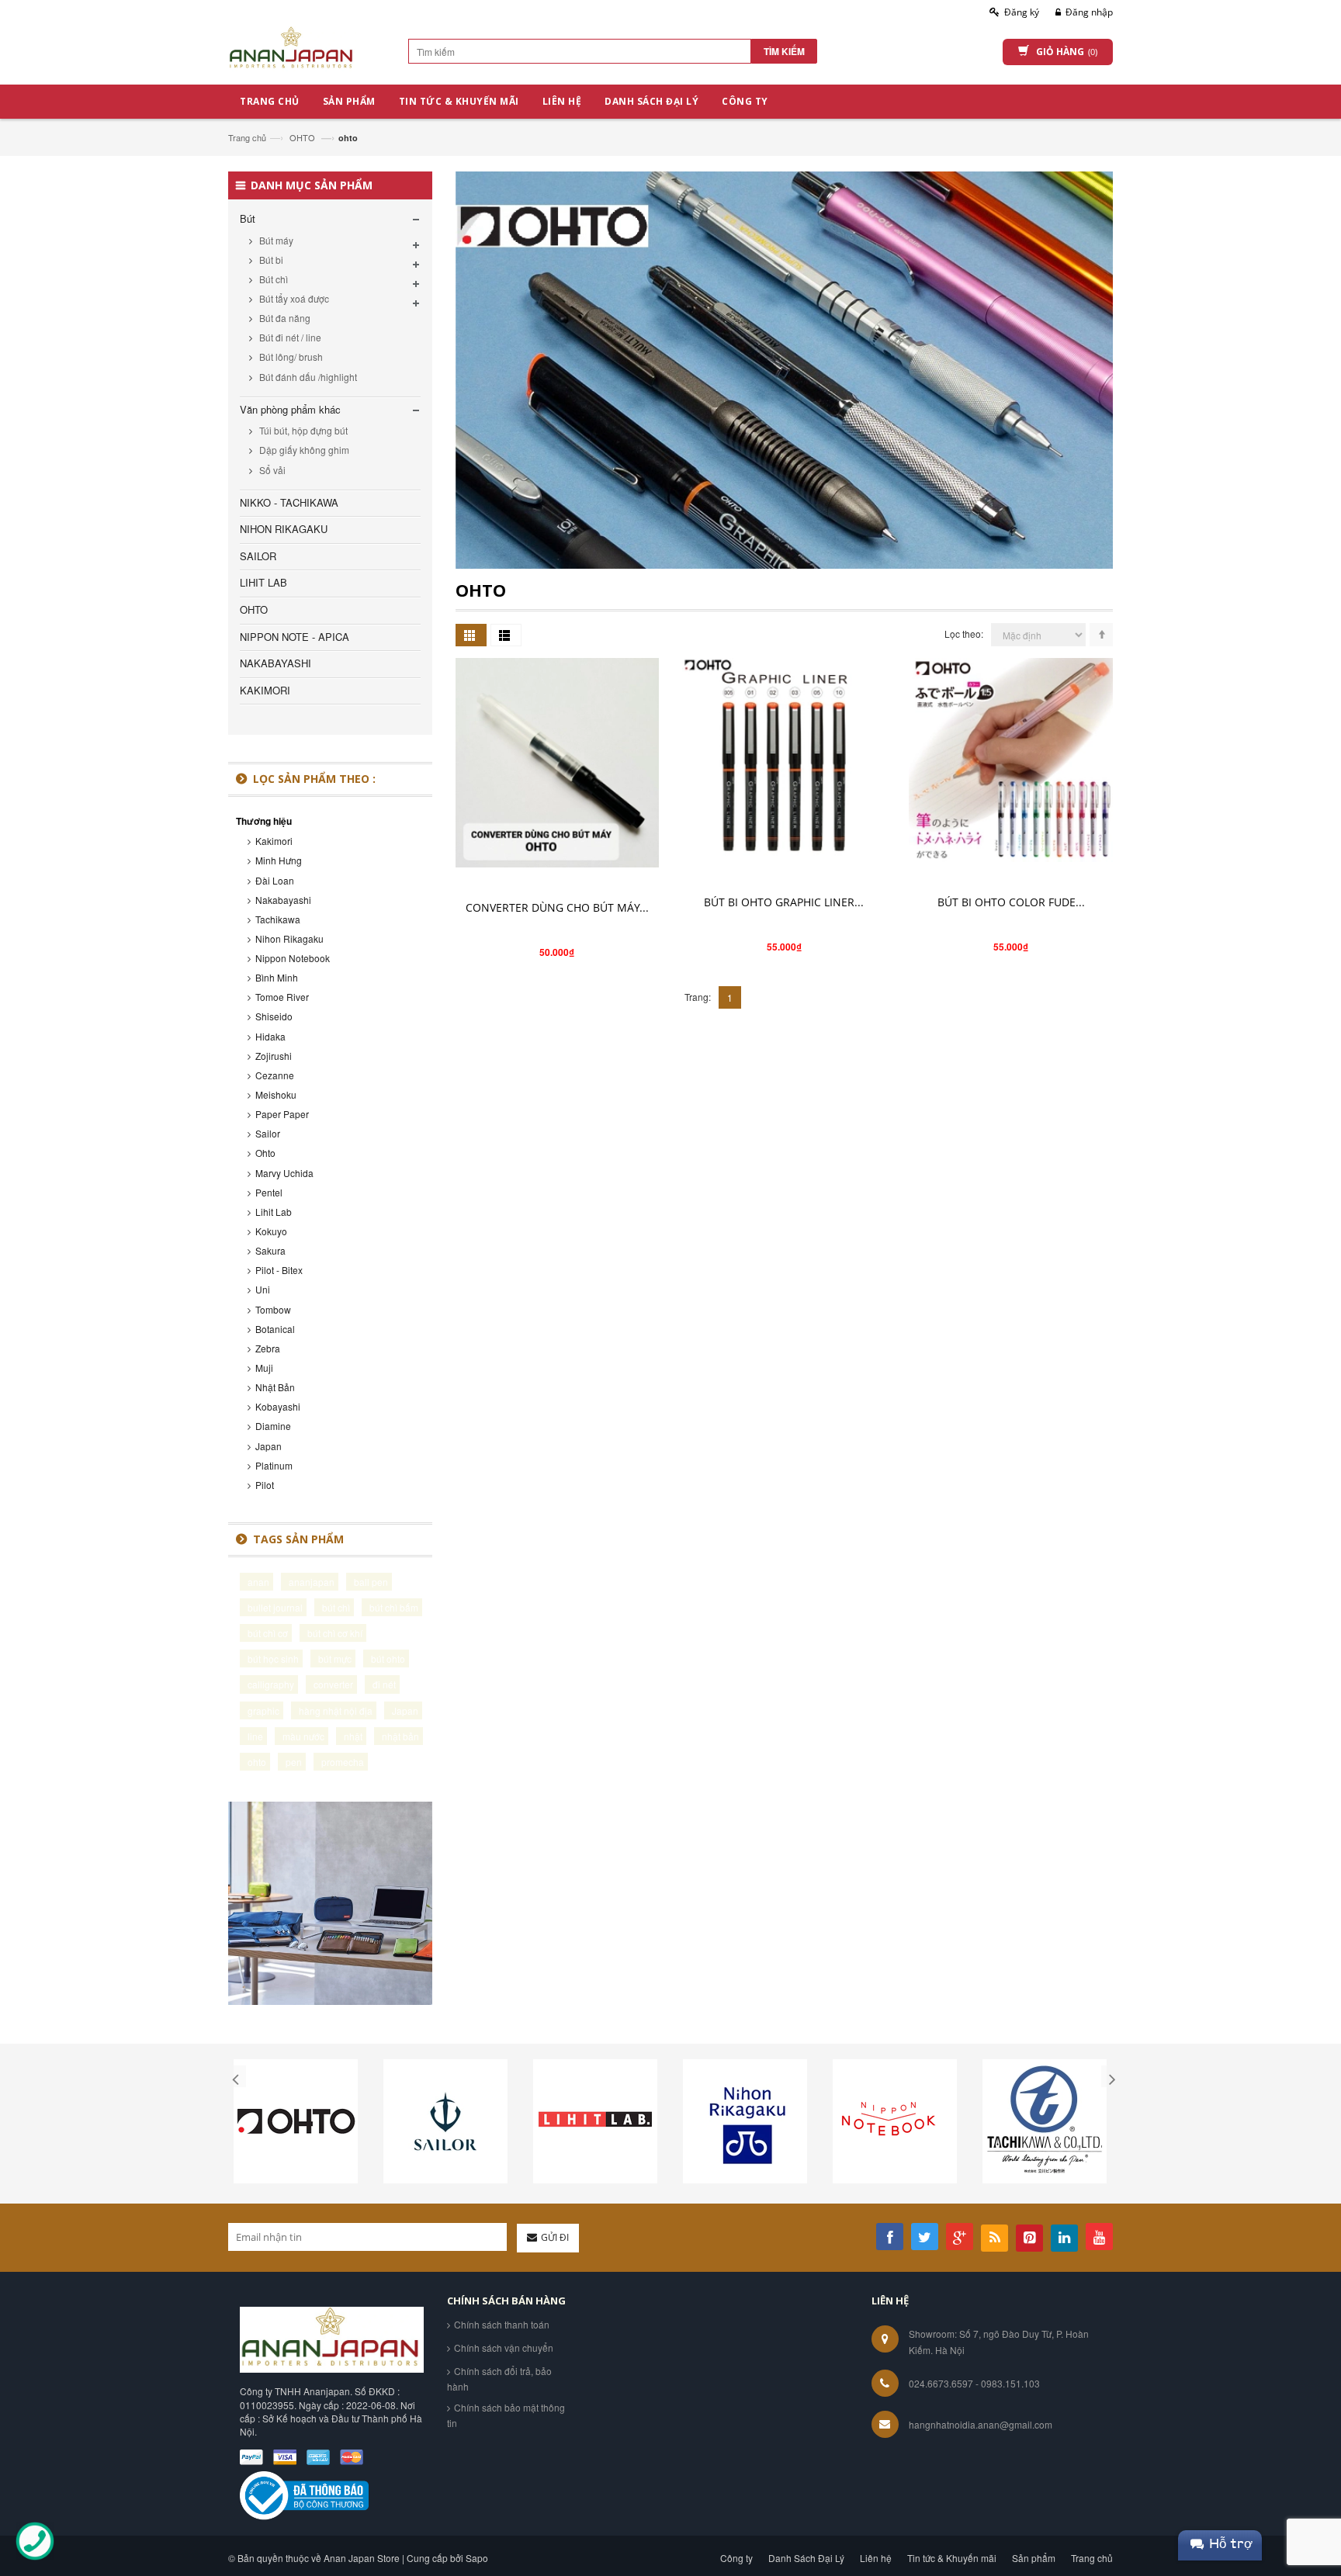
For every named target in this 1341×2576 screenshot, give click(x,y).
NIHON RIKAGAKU (284, 529)
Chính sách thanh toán (502, 2324)
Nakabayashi (283, 900)
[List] (506, 635)
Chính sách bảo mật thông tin (506, 2415)
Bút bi (270, 260)
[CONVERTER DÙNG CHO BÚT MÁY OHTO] (557, 762)
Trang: (698, 997)
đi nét (384, 1684)
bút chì (336, 1607)
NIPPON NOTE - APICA (295, 637)
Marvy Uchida (284, 1173)
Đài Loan (275, 880)
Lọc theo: (964, 634)
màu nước (303, 1736)
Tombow (273, 1309)
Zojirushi (274, 1056)
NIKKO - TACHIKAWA (289, 502)
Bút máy (275, 240)
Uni (263, 1289)
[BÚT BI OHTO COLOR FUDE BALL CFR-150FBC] (1010, 760)
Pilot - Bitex (279, 1270)
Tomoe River (282, 997)
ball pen (371, 1582)
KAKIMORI (265, 690)
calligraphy (271, 1684)
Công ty (736, 2558)
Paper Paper (282, 1114)
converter (333, 1684)
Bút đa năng (284, 318)
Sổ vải (271, 470)
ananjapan (312, 1582)
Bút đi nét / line (289, 337)
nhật (353, 1736)
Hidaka (270, 1036)
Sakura (270, 1250)
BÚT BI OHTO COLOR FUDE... (1011, 902)
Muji (264, 1368)
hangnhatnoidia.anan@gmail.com (981, 2424)
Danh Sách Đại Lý (806, 2558)
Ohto (265, 1153)
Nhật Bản (275, 1387)
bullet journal (275, 1607)
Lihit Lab (274, 1212)
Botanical (275, 1329)
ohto (257, 1762)
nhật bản (400, 1736)
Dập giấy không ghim (303, 450)
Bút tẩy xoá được (293, 298)
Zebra (268, 1348)
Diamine (273, 1426)
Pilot (265, 1485)
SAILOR (258, 556)
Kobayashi (278, 1406)
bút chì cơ (268, 1633)
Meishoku (276, 1094)
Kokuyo (271, 1231)
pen (294, 1762)
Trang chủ (247, 137)
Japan (269, 1446)
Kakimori (274, 841)
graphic (263, 1710)
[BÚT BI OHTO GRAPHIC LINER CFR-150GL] (784, 760)
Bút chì (272, 279)
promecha (343, 1762)
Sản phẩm (1034, 2558)
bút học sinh (273, 1658)
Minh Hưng (279, 860)
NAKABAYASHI (275, 663)
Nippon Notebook (293, 958)
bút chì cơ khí (335, 1633)
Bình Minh (277, 977)
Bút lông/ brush (290, 357)
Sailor (268, 1133)
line (255, 1736)
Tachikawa (278, 919)
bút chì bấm (394, 1607)
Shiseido (274, 1016)
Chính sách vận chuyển (504, 2347)
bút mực (335, 1658)
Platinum (274, 1465)
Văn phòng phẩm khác (290, 409)
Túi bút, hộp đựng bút (302, 430)
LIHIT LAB (263, 582)
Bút (248, 218)
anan (258, 1582)
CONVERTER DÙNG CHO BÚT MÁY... (557, 907)
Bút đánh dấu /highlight (307, 377)
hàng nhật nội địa (336, 1710)
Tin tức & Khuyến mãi (952, 2558)
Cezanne (275, 1075)
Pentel (269, 1192)
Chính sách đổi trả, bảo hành (499, 2379)
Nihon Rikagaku (289, 938)
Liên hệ (876, 2558)
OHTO (302, 137)
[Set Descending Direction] (1101, 635)
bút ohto (388, 1658)
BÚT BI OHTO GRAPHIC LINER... (784, 902)
